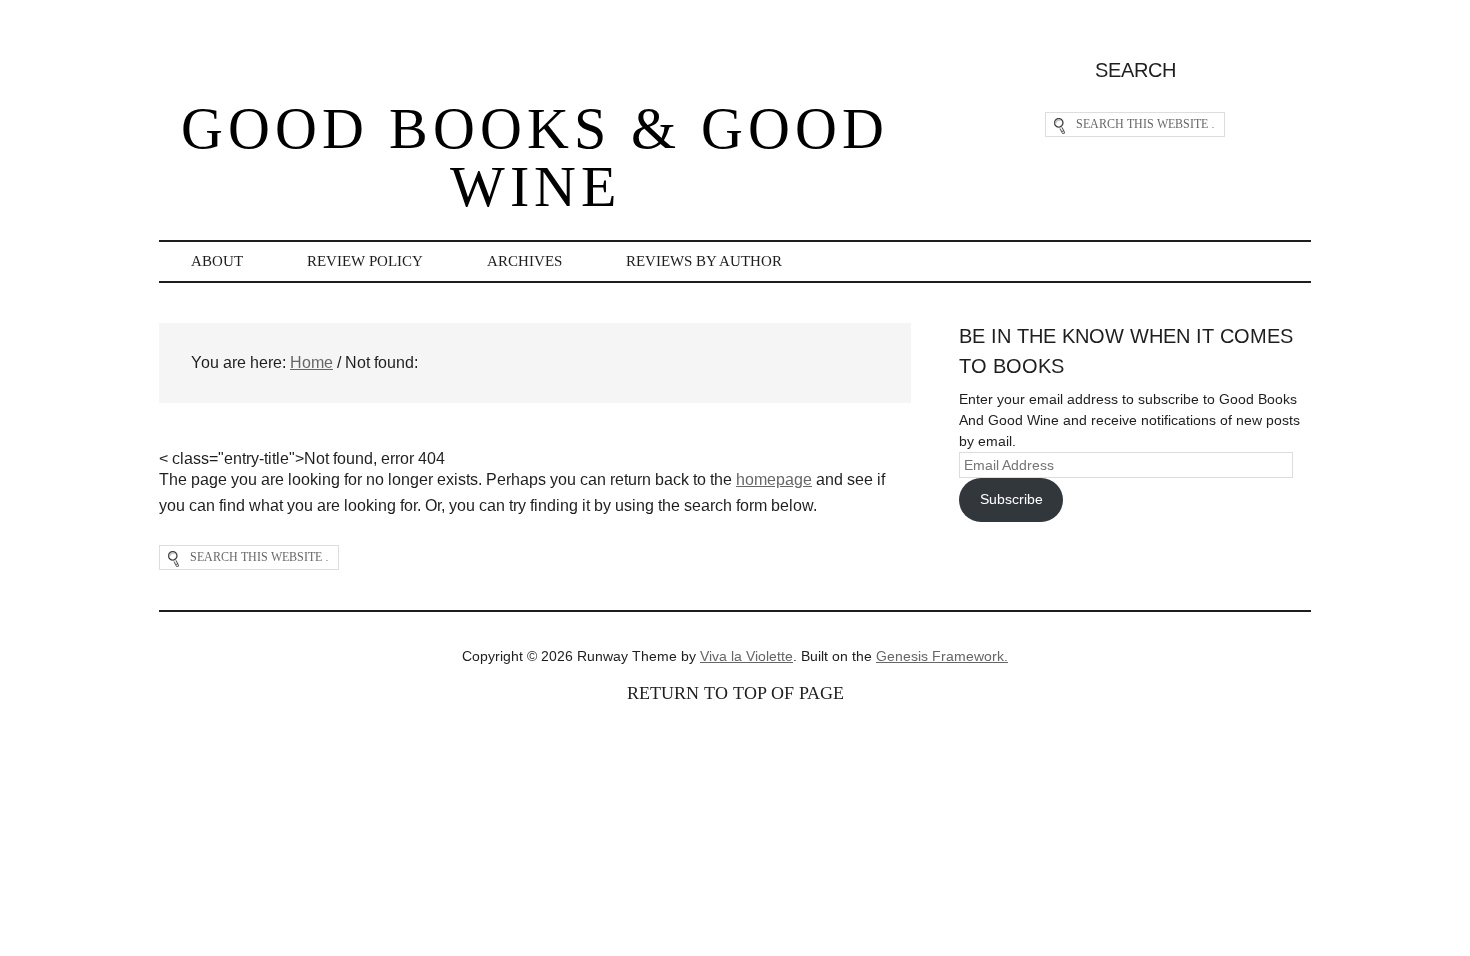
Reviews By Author (704, 261)
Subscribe (1011, 499)
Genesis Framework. (942, 656)
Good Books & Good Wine (535, 157)
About (217, 261)
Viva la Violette (746, 656)
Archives (524, 261)
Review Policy (365, 261)
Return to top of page (735, 693)
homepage (774, 479)
